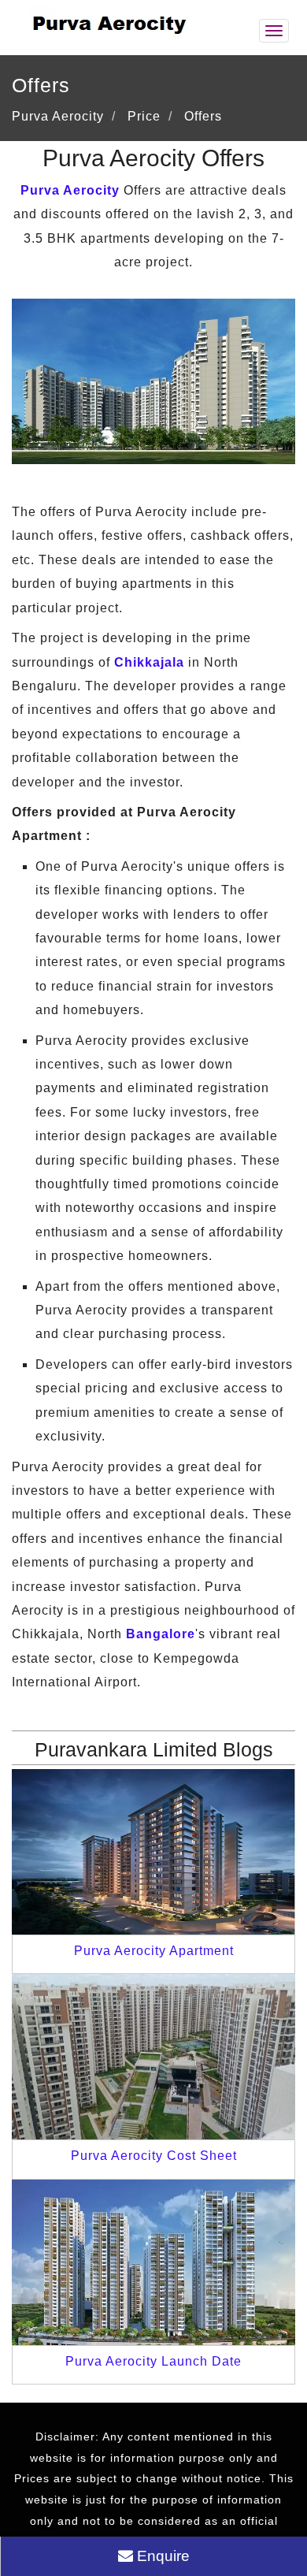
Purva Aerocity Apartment (154, 1951)
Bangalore (161, 1634)
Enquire (161, 2556)
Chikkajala (149, 662)
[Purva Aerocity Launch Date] (153, 2261)
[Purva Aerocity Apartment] (153, 1851)
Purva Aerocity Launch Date (153, 2361)
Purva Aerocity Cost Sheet (154, 2156)
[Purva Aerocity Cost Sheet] (153, 2056)
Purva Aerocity (70, 190)
